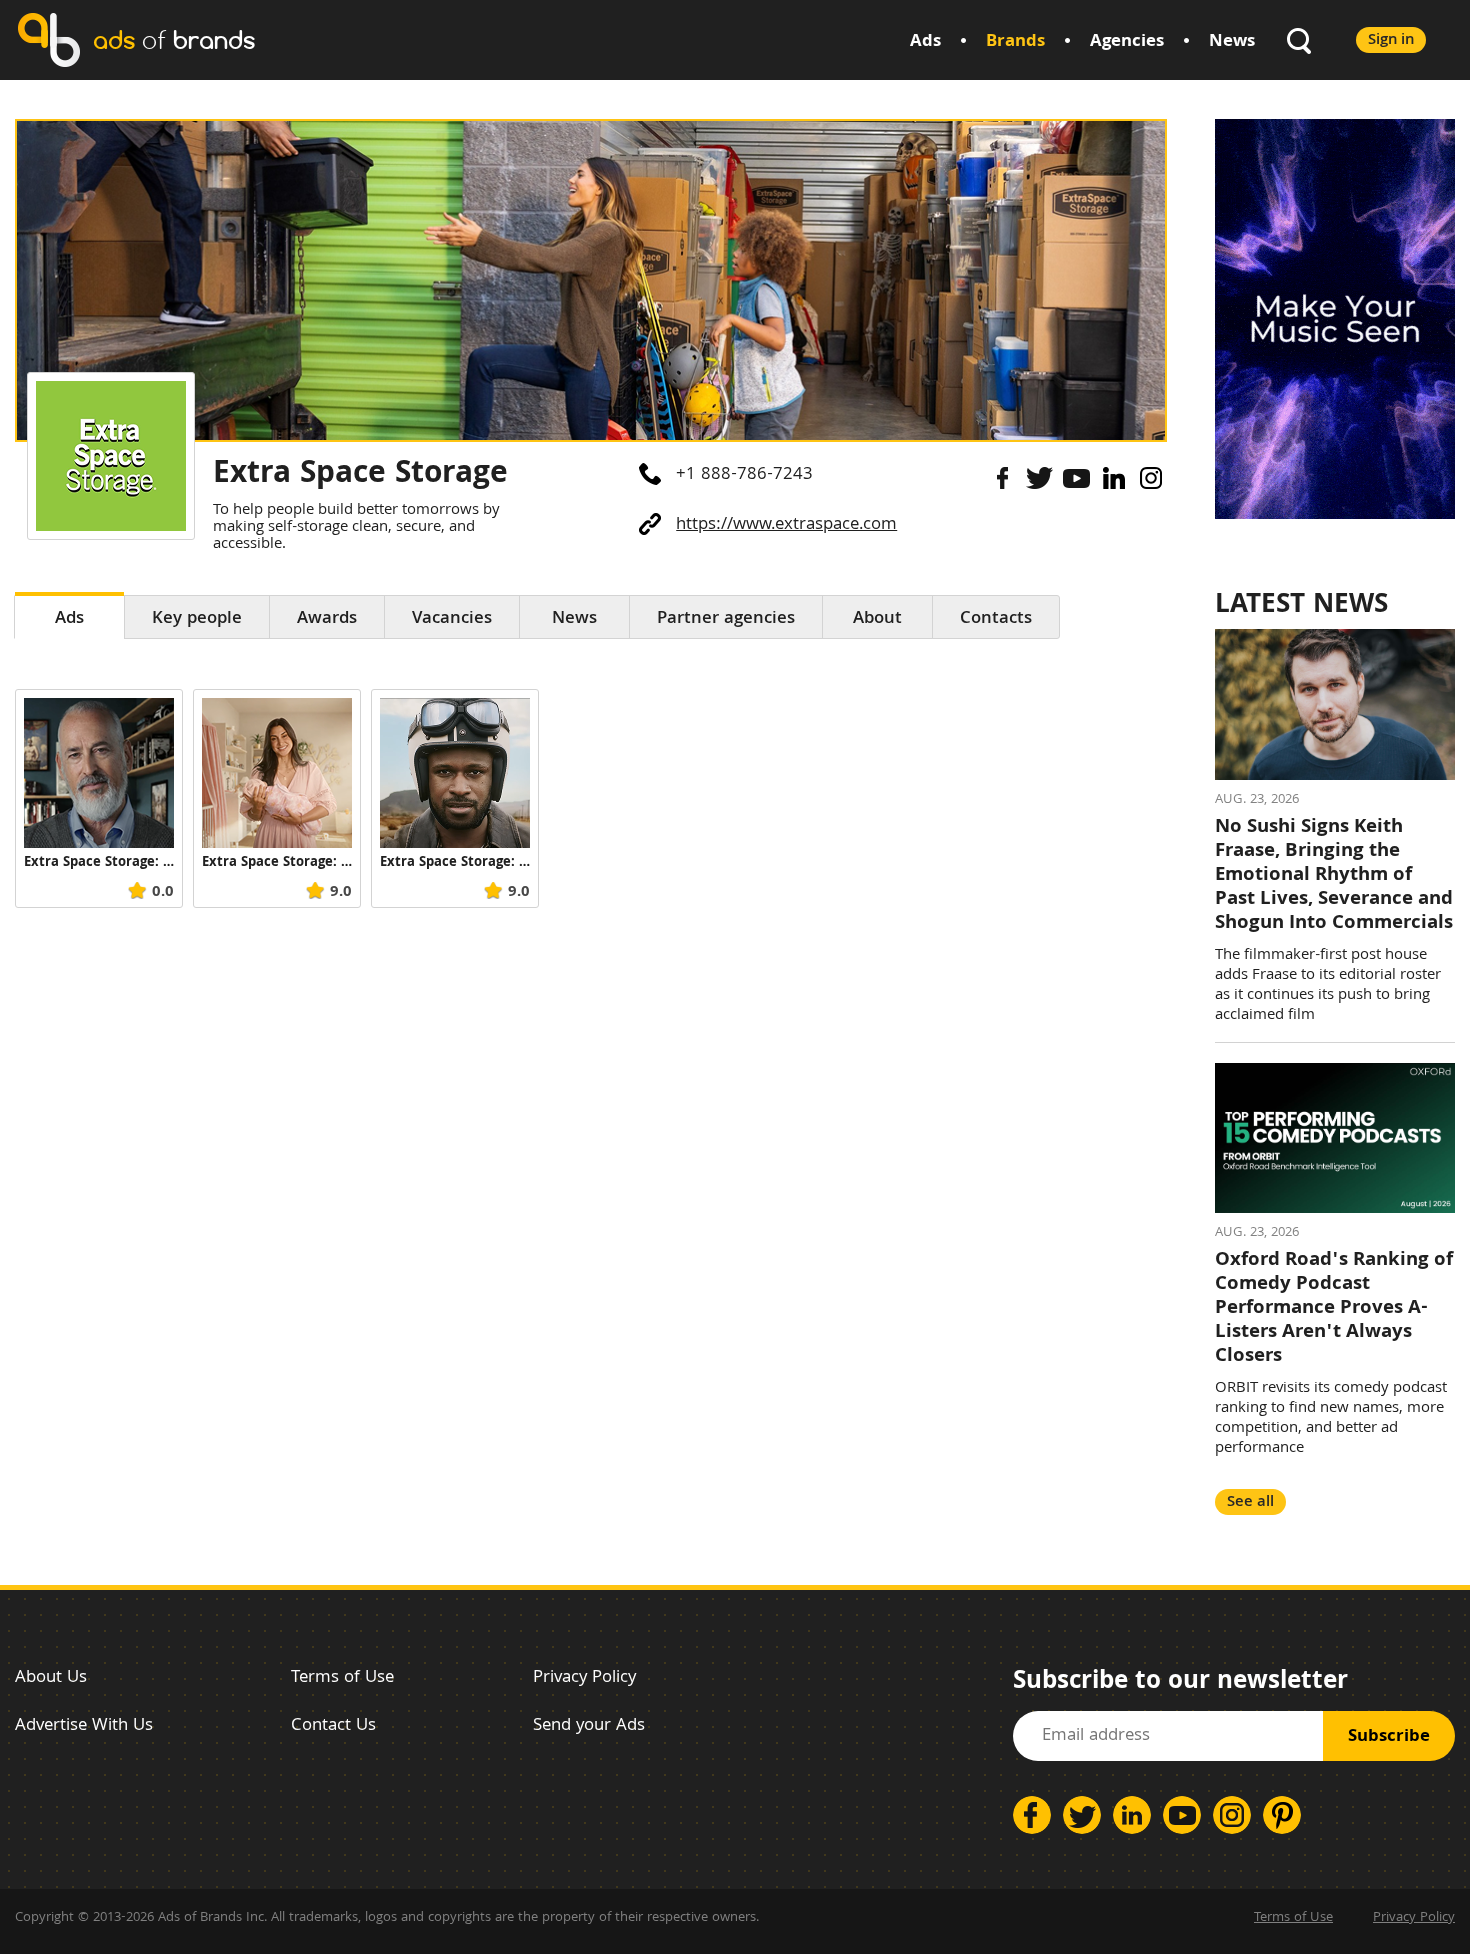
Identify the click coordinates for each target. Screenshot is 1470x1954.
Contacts (996, 619)
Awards (327, 619)
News (1232, 42)
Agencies (1127, 42)
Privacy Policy (584, 1678)
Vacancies (452, 619)
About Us (51, 1678)
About (877, 619)
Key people (197, 619)
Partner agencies (726, 619)
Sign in (1391, 40)
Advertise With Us (84, 1726)
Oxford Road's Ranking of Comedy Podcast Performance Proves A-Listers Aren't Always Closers (1334, 1309)
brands (174, 39)
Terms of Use (342, 1678)
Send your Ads (589, 1726)
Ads (925, 42)
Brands (1015, 42)
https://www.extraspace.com (786, 525)
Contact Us (333, 1726)
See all (1250, 1502)
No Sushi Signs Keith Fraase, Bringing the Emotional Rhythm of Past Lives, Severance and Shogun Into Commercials (1334, 876)
